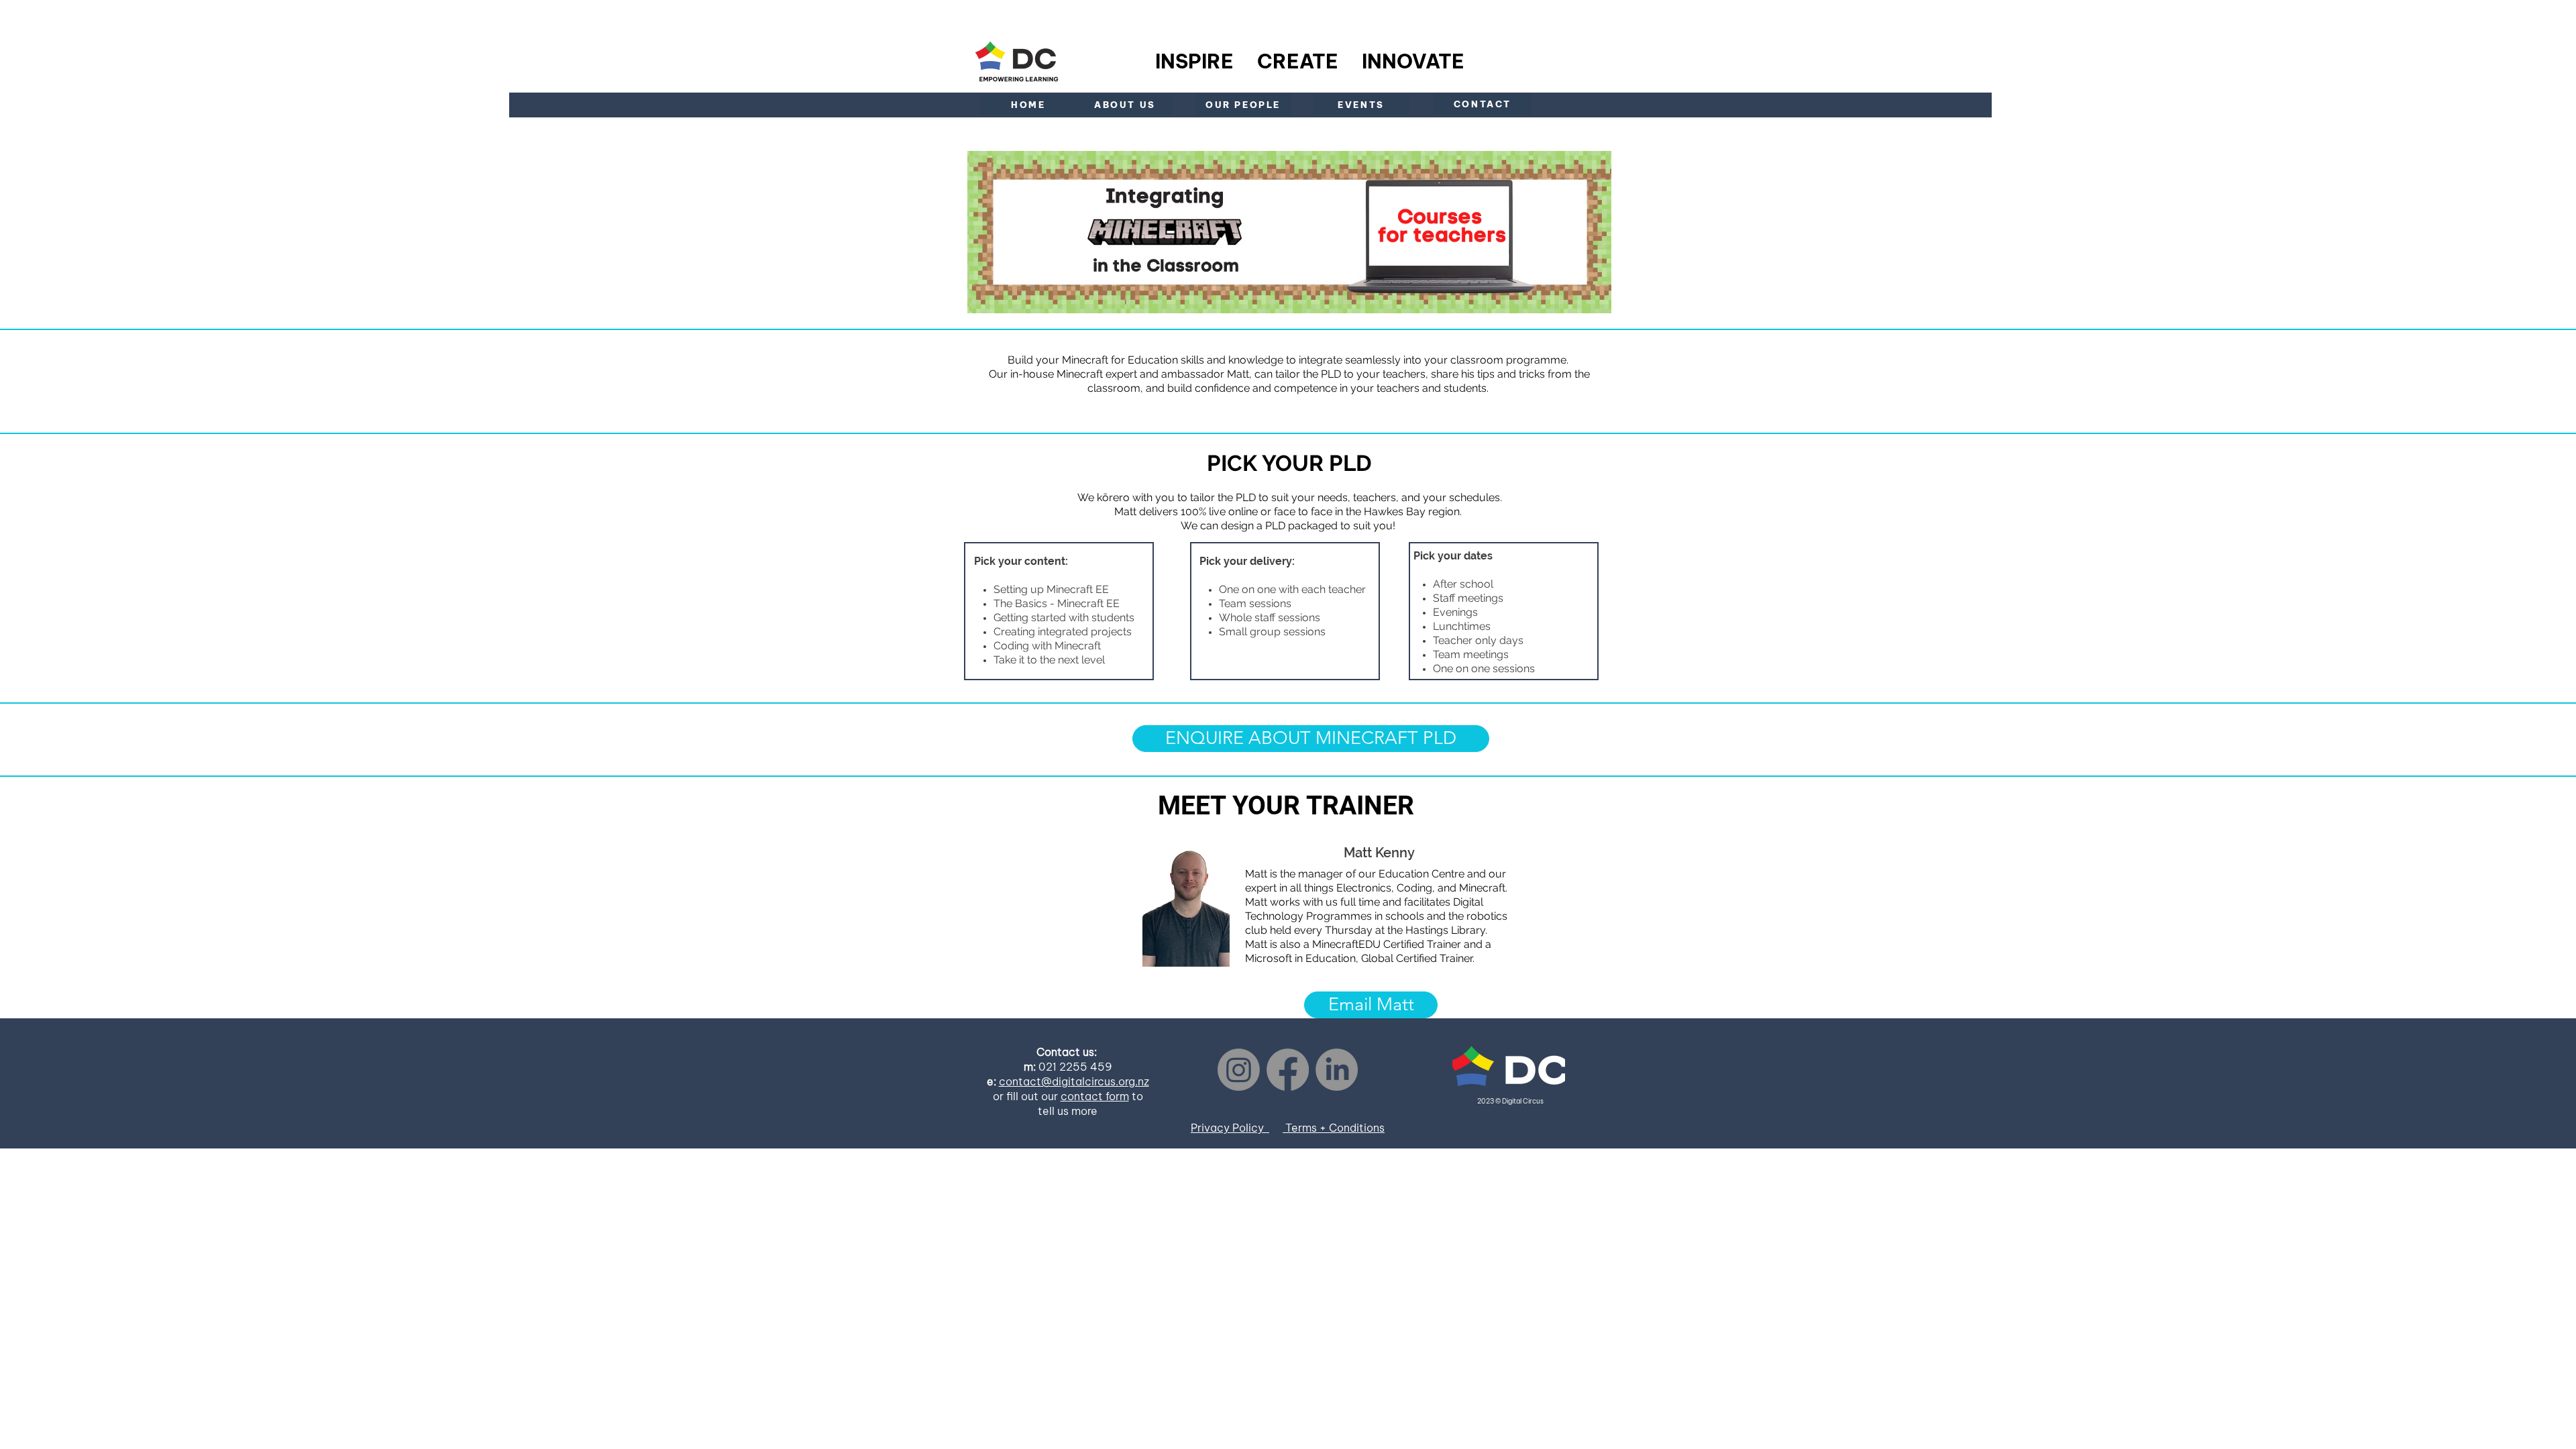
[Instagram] (1239, 1070)
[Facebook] (1288, 1070)
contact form (1095, 1096)
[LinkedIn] (1337, 1070)
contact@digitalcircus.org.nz (1074, 1081)
